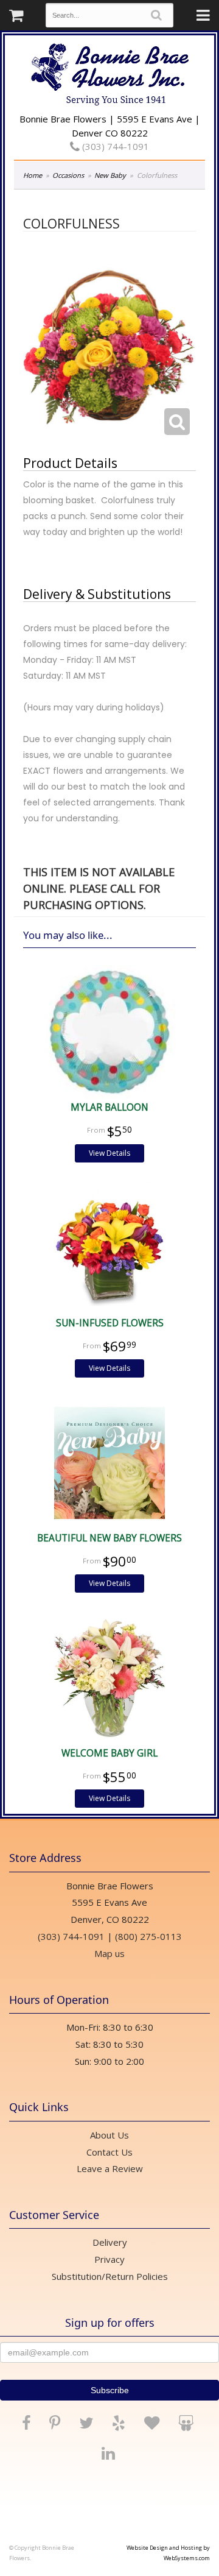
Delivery (110, 2242)
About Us (109, 2135)
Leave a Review (110, 2168)
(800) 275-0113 (148, 1936)
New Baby (110, 175)
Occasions (68, 175)
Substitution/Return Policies (110, 2276)
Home (33, 175)
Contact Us (109, 2152)
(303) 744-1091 (114, 146)
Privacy (109, 2259)
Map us (109, 1953)
